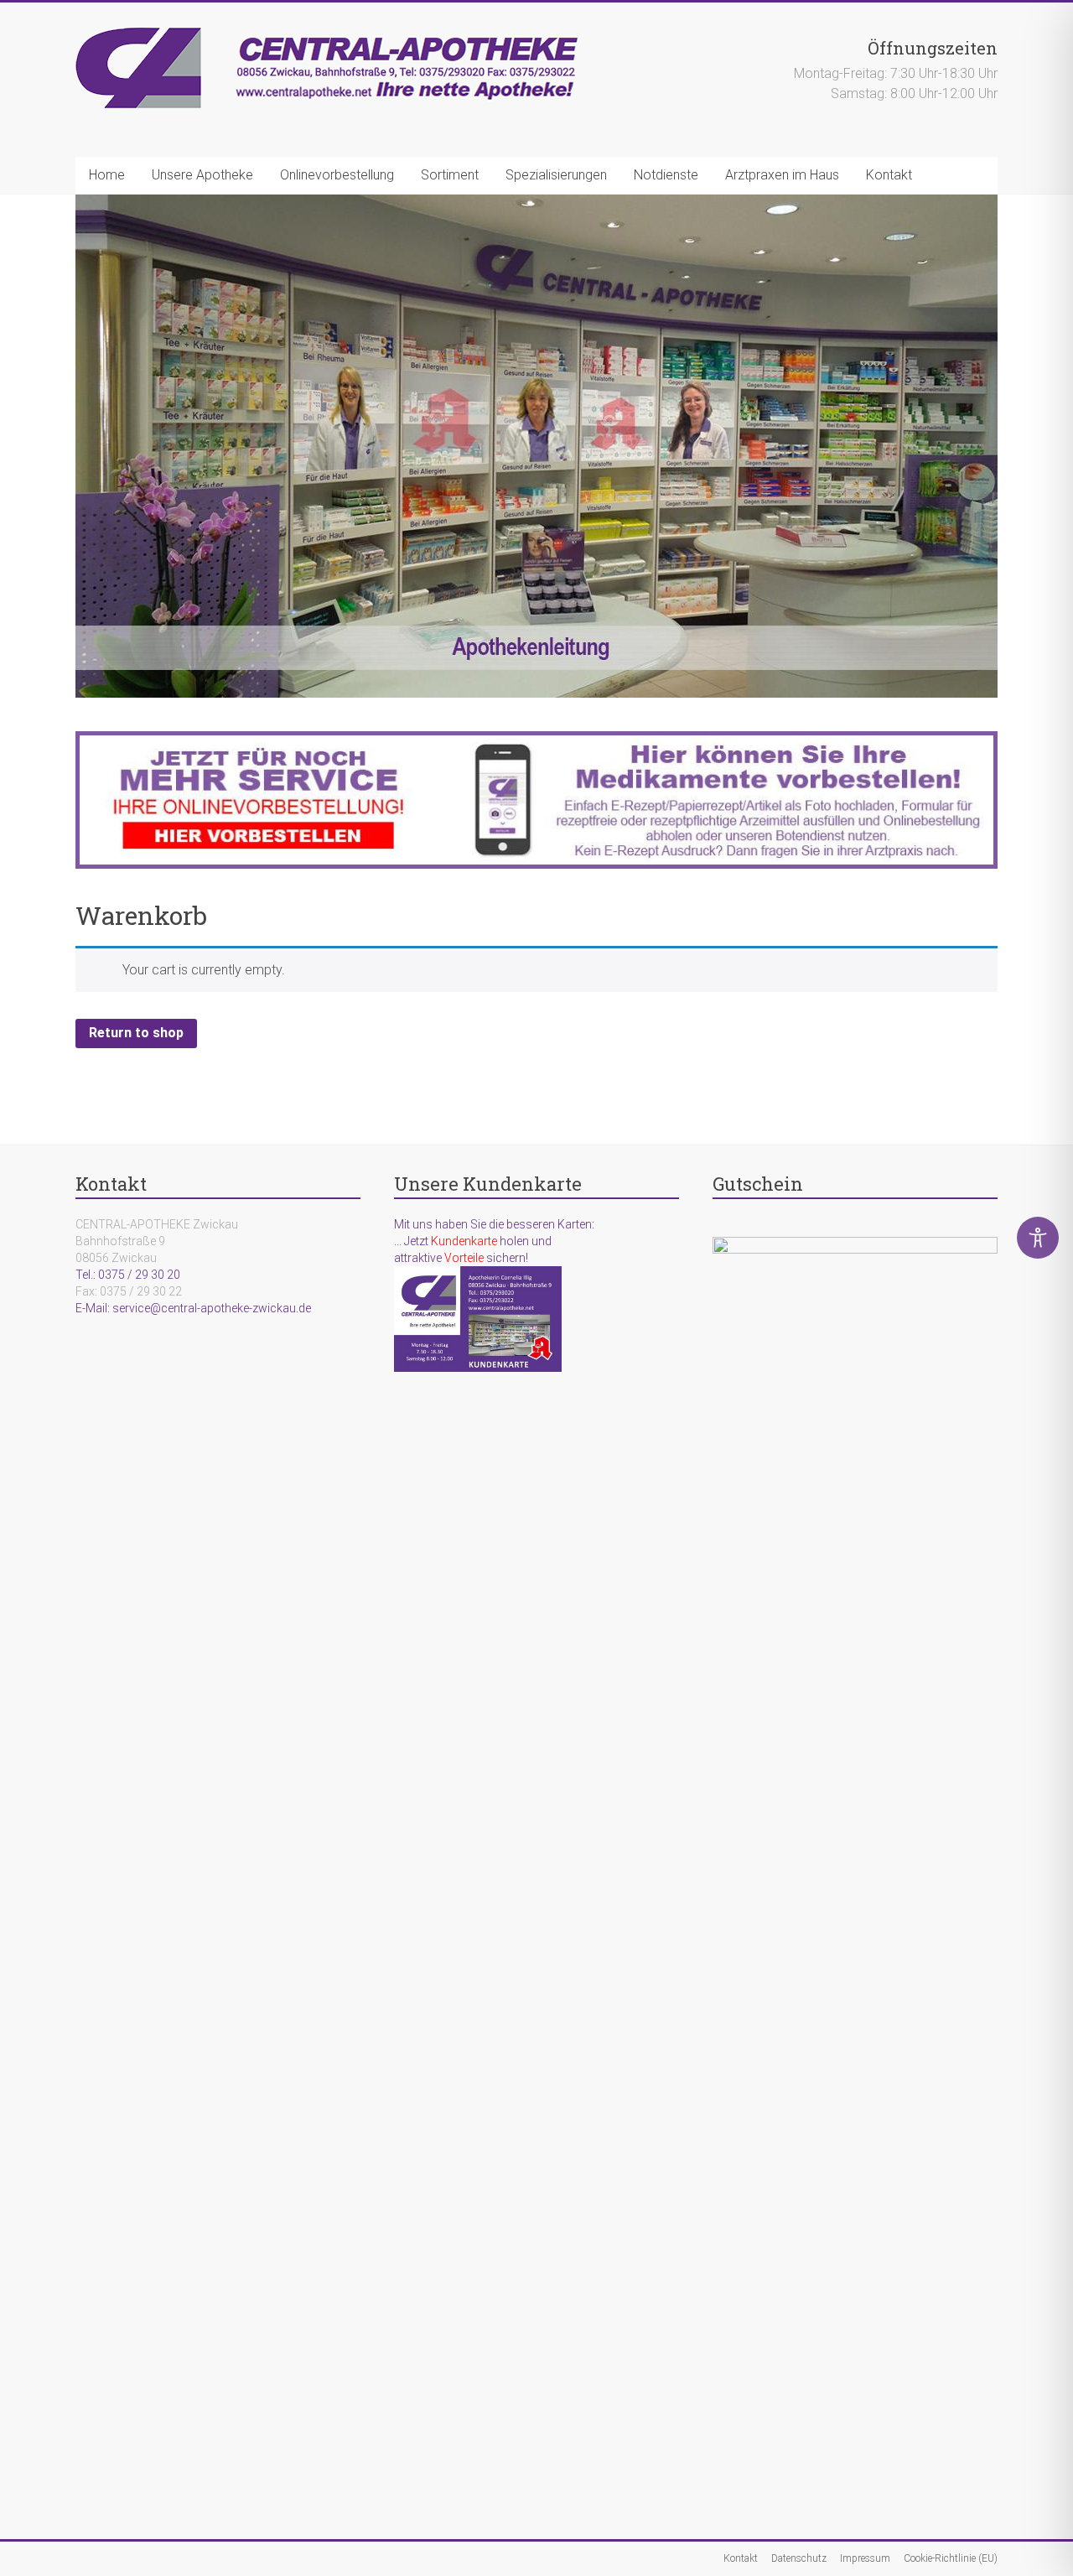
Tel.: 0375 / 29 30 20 (128, 1275)
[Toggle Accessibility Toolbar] (1038, 1245)
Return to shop (136, 1033)
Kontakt (889, 175)
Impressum (865, 2558)
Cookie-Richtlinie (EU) (951, 2558)
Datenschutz (799, 2558)
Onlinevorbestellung (337, 175)
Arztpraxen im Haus (782, 175)
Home (107, 175)
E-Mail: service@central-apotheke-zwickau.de (193, 1308)
